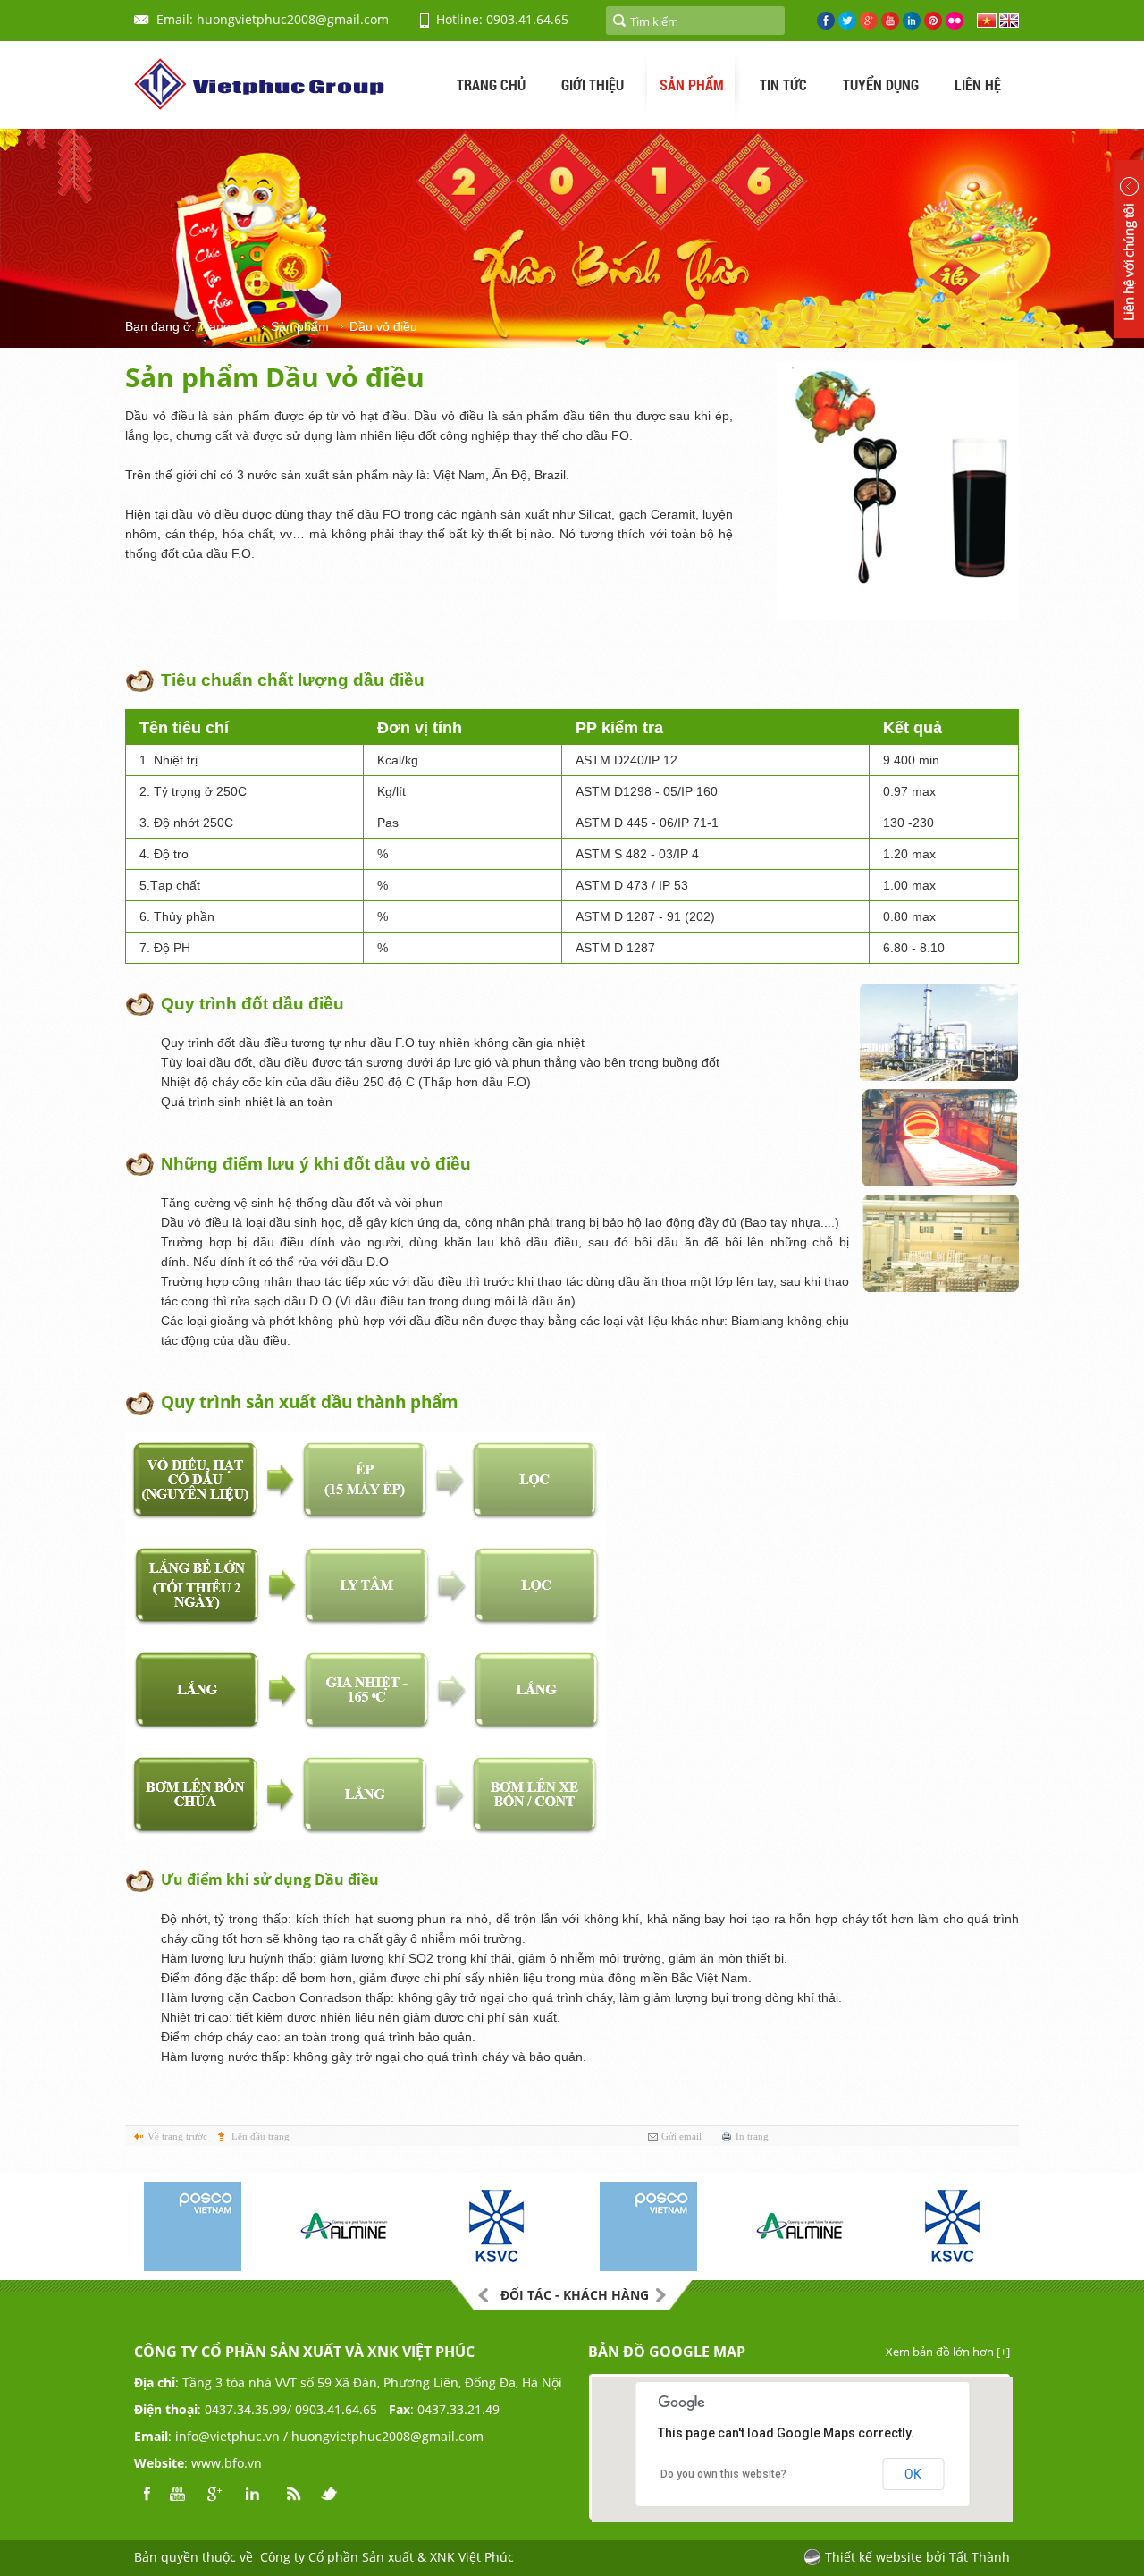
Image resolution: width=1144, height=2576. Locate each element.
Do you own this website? (723, 2474)
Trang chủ (226, 326)
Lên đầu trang (261, 2136)
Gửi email (681, 2136)
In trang (752, 2136)
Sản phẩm (300, 326)
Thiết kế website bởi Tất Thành (917, 2557)
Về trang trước (177, 2136)
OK (913, 2474)
